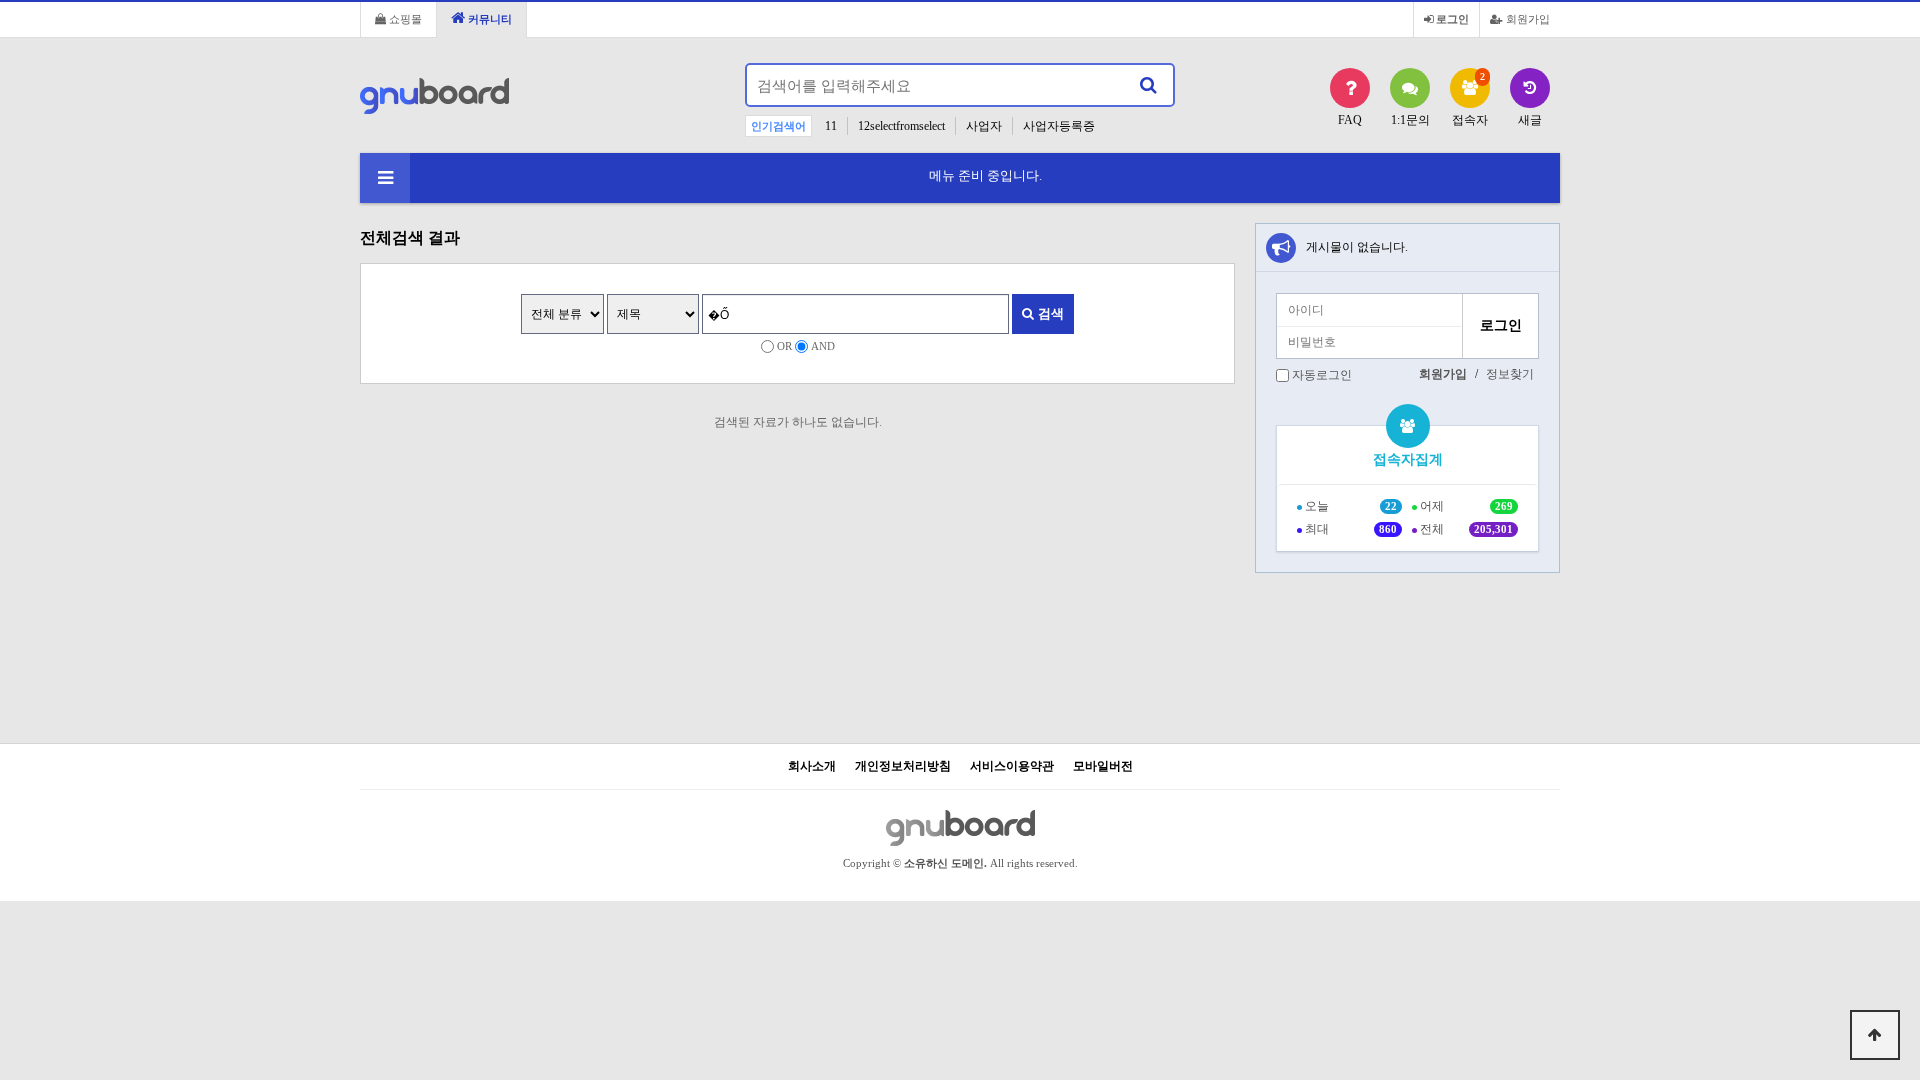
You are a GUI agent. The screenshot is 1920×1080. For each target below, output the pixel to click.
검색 (1049, 313)
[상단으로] (1875, 1035)
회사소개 (812, 766)
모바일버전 (1103, 766)
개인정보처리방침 (903, 766)
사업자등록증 (1059, 126)
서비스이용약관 (1012, 766)
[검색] (1148, 85)
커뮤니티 (488, 19)
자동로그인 (1322, 375)
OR (784, 346)
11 (831, 126)
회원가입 (1526, 19)
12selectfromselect (901, 126)
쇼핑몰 (404, 19)
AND (823, 346)
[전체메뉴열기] (385, 178)
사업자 (984, 126)
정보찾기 (1510, 374)
